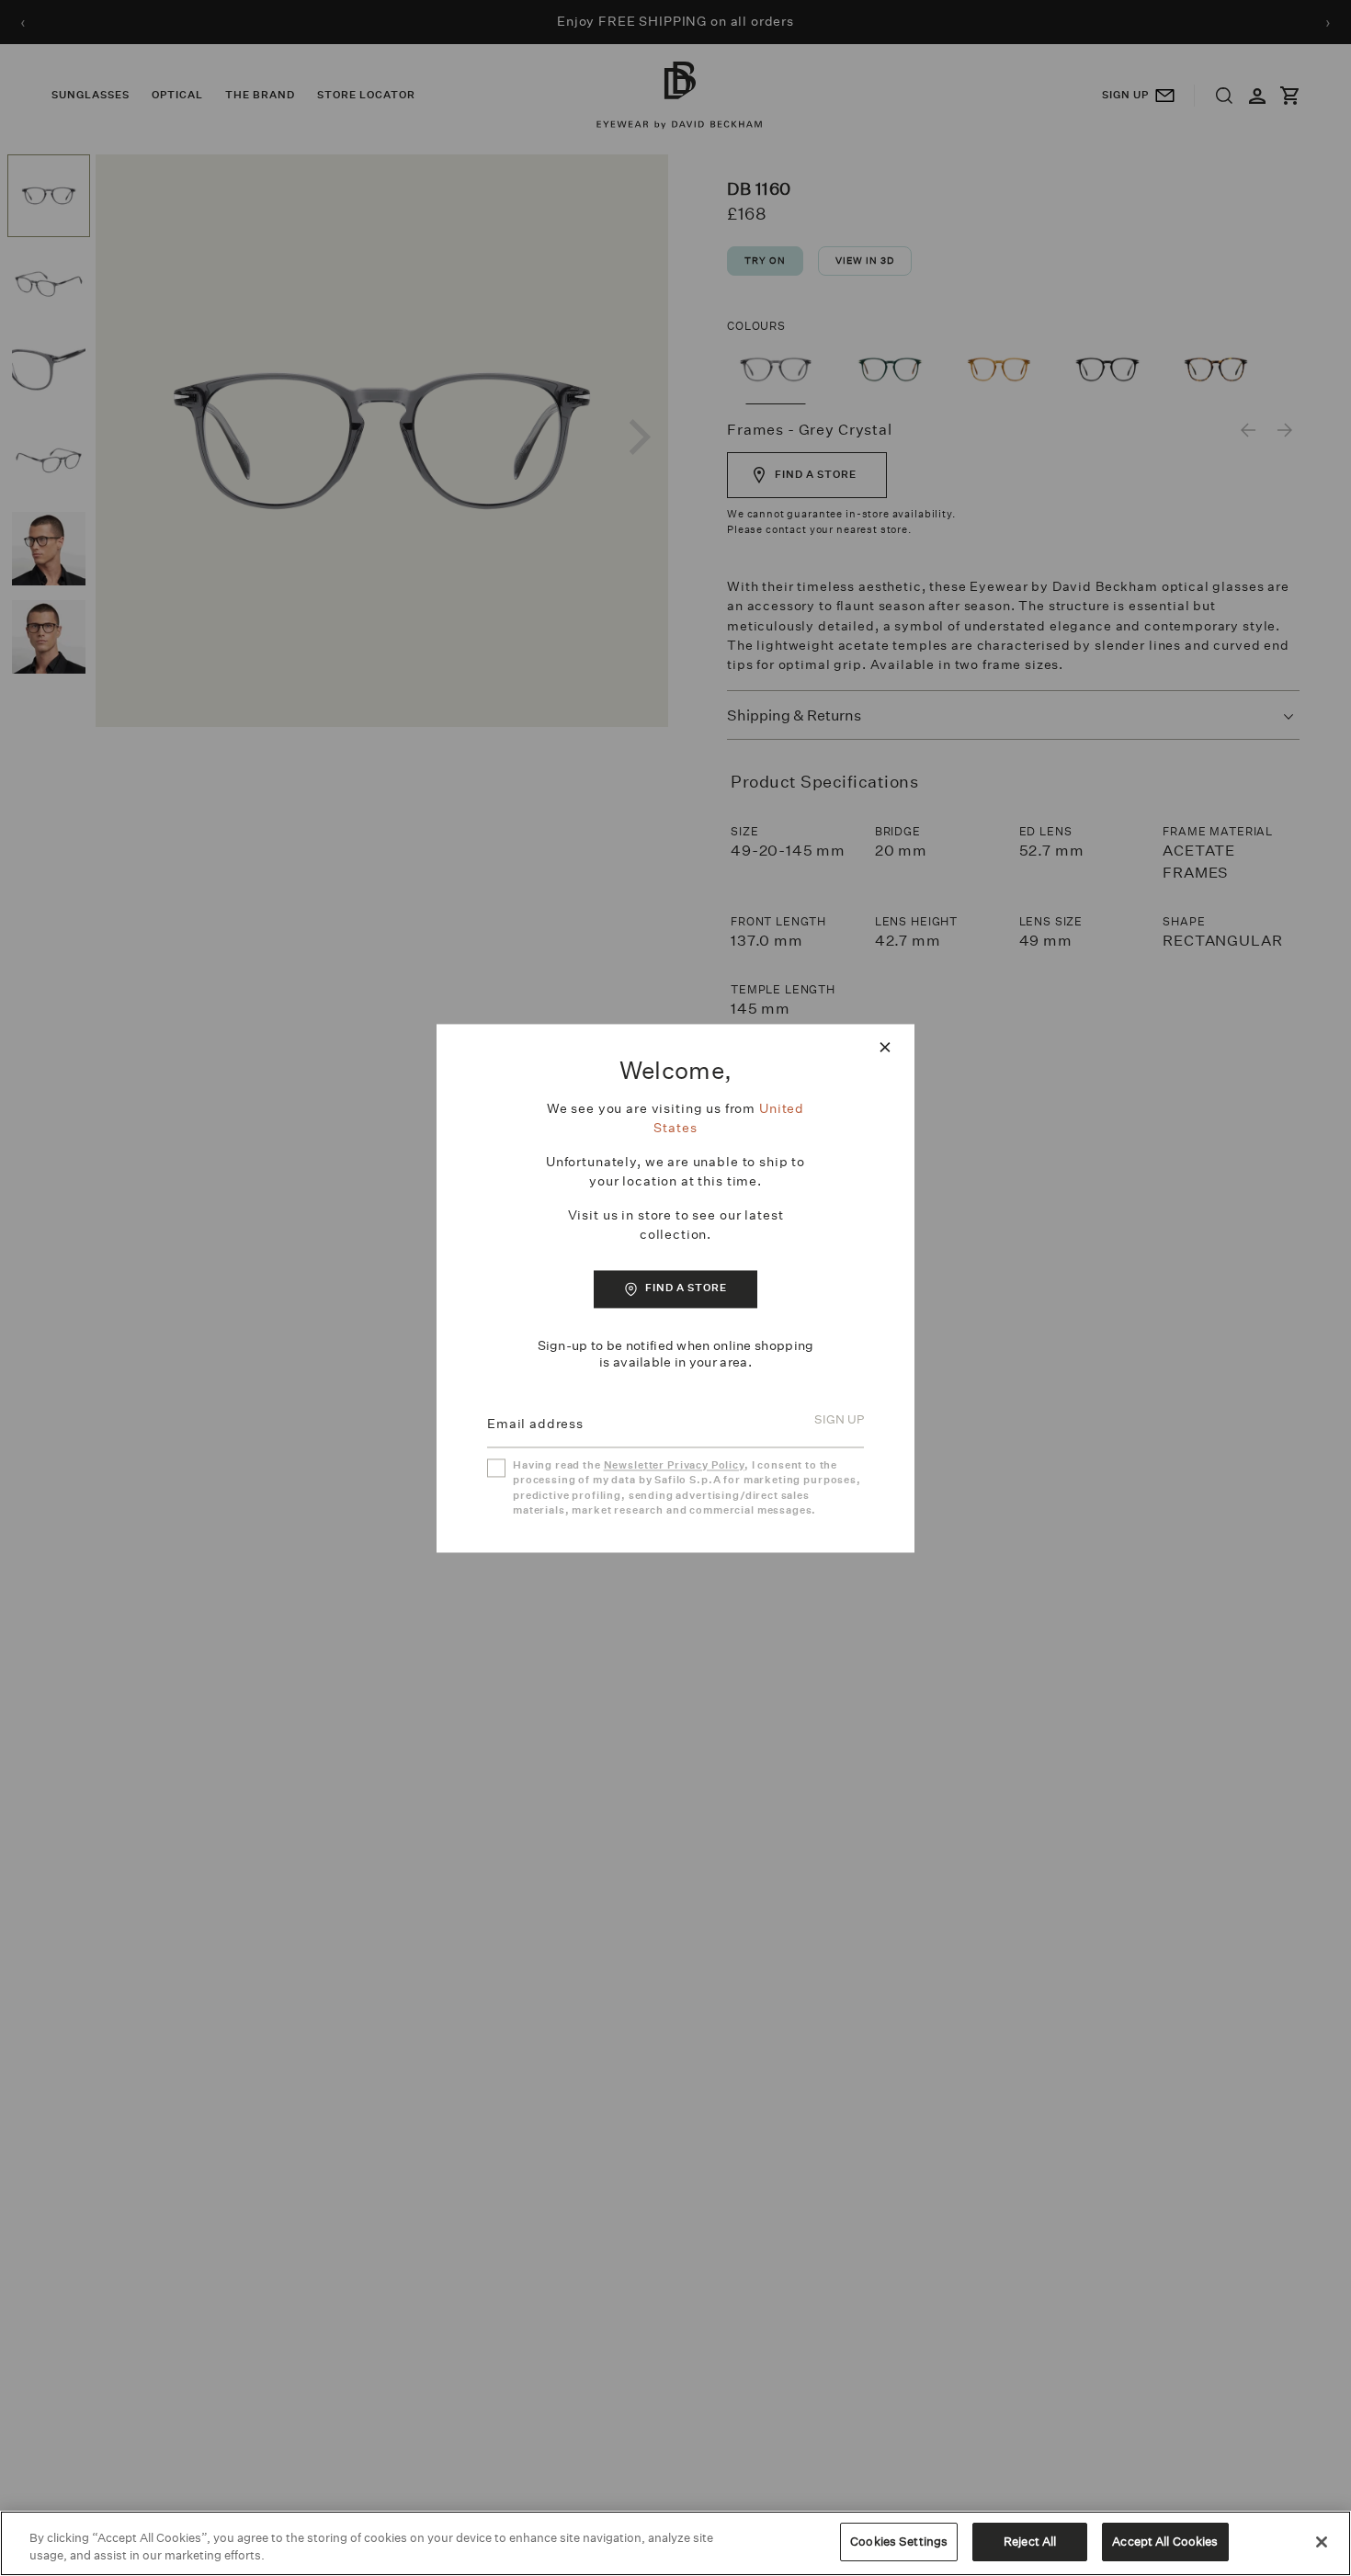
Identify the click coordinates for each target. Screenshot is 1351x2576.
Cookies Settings (899, 2542)
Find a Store (686, 1289)
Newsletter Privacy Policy (674, 1465)
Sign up (839, 1420)
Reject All (1030, 2542)
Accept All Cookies (1165, 2542)
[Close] (1322, 2542)
